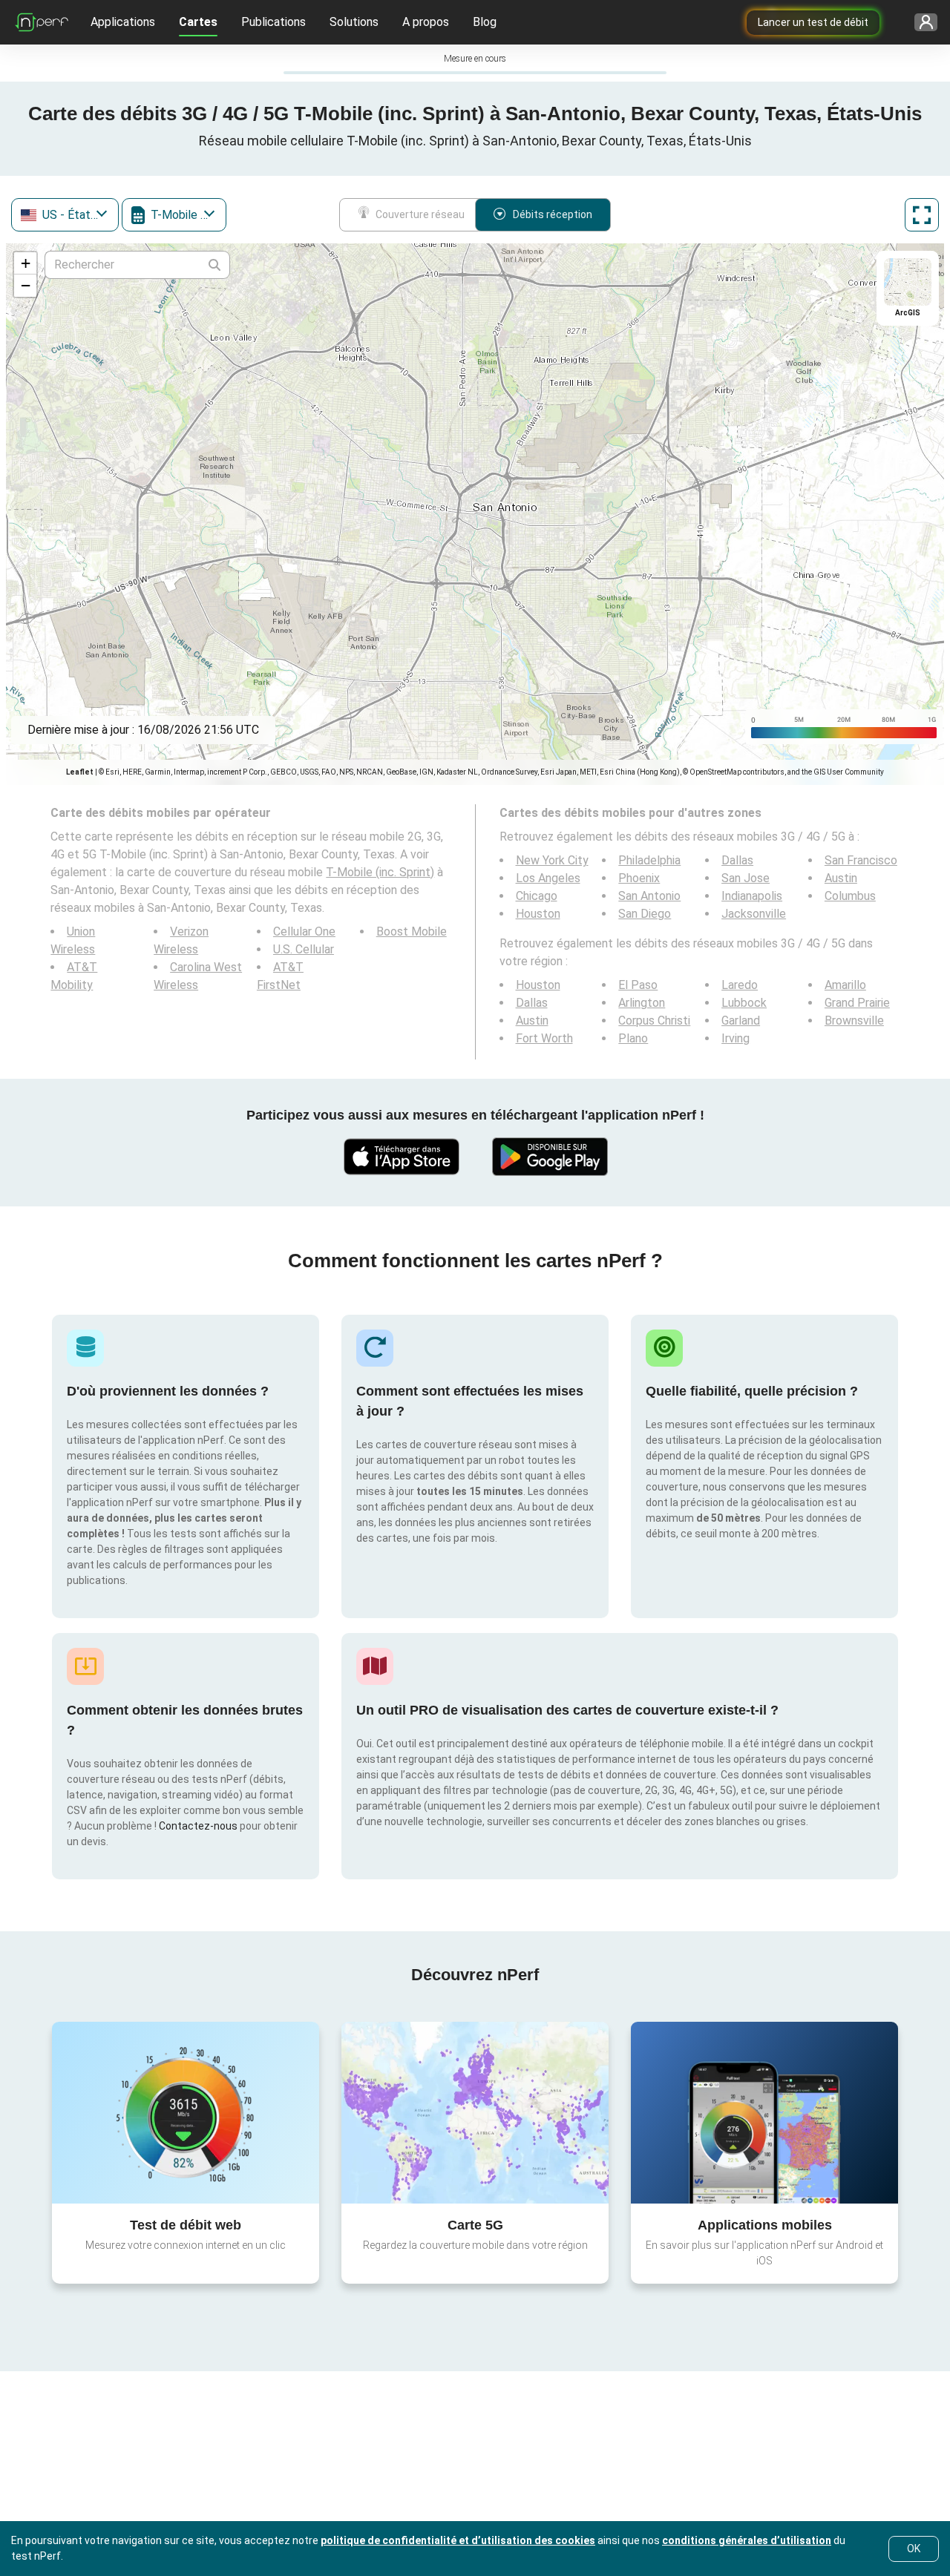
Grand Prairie (857, 1003)
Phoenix (639, 878)
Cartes (198, 22)
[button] (25, 263)
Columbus (850, 896)
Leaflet (80, 772)
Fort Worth (544, 1038)
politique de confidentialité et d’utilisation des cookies (458, 2540)
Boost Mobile (412, 931)
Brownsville (854, 1021)
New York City (552, 860)
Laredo (740, 985)
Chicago (537, 896)
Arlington (642, 1003)
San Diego (645, 914)
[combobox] (65, 215)
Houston (538, 914)
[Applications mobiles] (764, 2112)
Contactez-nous (198, 1826)
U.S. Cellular (304, 949)
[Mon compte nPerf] (921, 23)
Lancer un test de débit (813, 22)
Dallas (737, 860)
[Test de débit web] (186, 2112)
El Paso (638, 985)
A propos (426, 22)
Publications (273, 22)
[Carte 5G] (475, 2113)
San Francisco (861, 860)
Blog (485, 22)
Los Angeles (548, 878)
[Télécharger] (401, 1157)
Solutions (354, 22)
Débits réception (553, 214)
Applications (123, 22)
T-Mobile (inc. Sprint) (380, 872)
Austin (841, 878)
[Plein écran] (922, 215)
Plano (633, 1038)
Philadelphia (649, 860)
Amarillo (845, 985)
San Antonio (649, 896)
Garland (741, 1021)
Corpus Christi (654, 1021)
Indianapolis (752, 896)
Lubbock (744, 1003)
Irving (736, 1038)
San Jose (746, 878)
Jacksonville (754, 914)
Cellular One (304, 931)
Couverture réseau (420, 214)
